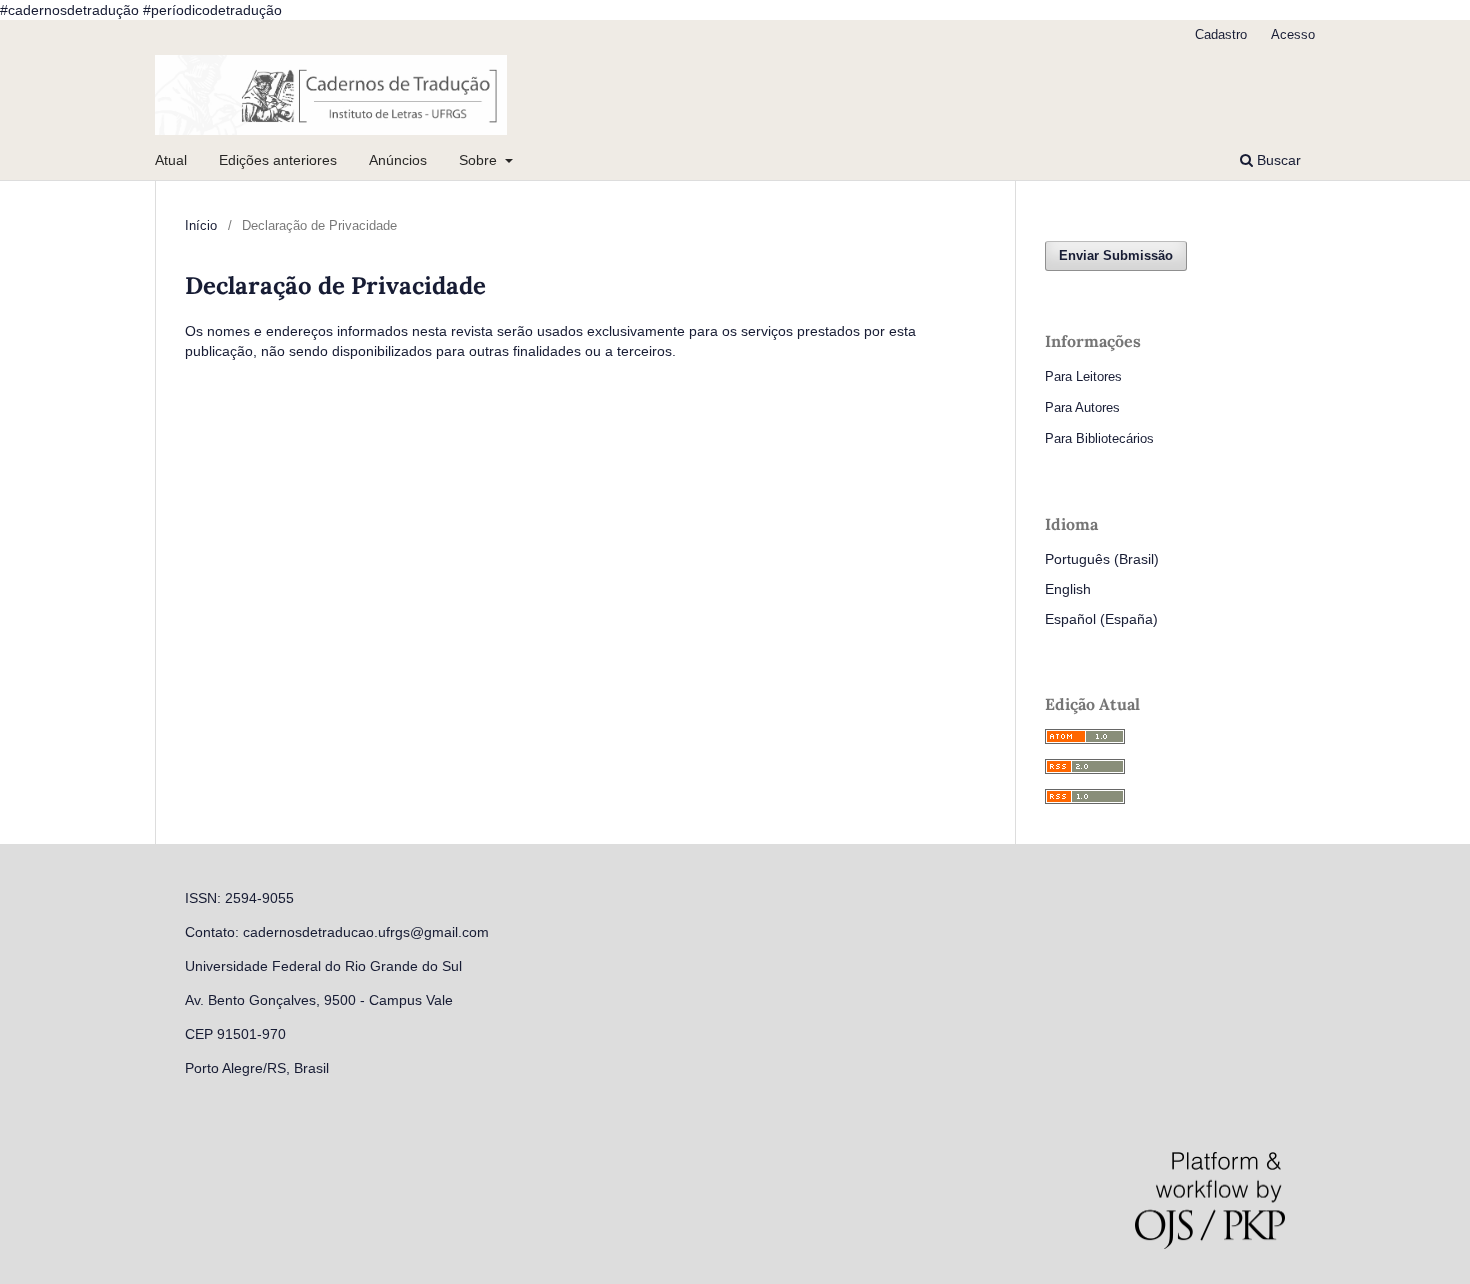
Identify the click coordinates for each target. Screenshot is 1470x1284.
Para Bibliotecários (1099, 438)
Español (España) (1101, 619)
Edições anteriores (278, 160)
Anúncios (398, 160)
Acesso (1293, 34)
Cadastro (1221, 34)
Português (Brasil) (1102, 559)
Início (201, 225)
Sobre (480, 160)
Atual (171, 160)
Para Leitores (1083, 376)
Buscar (1277, 160)
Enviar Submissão (1116, 255)
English (1068, 589)
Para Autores (1082, 407)
